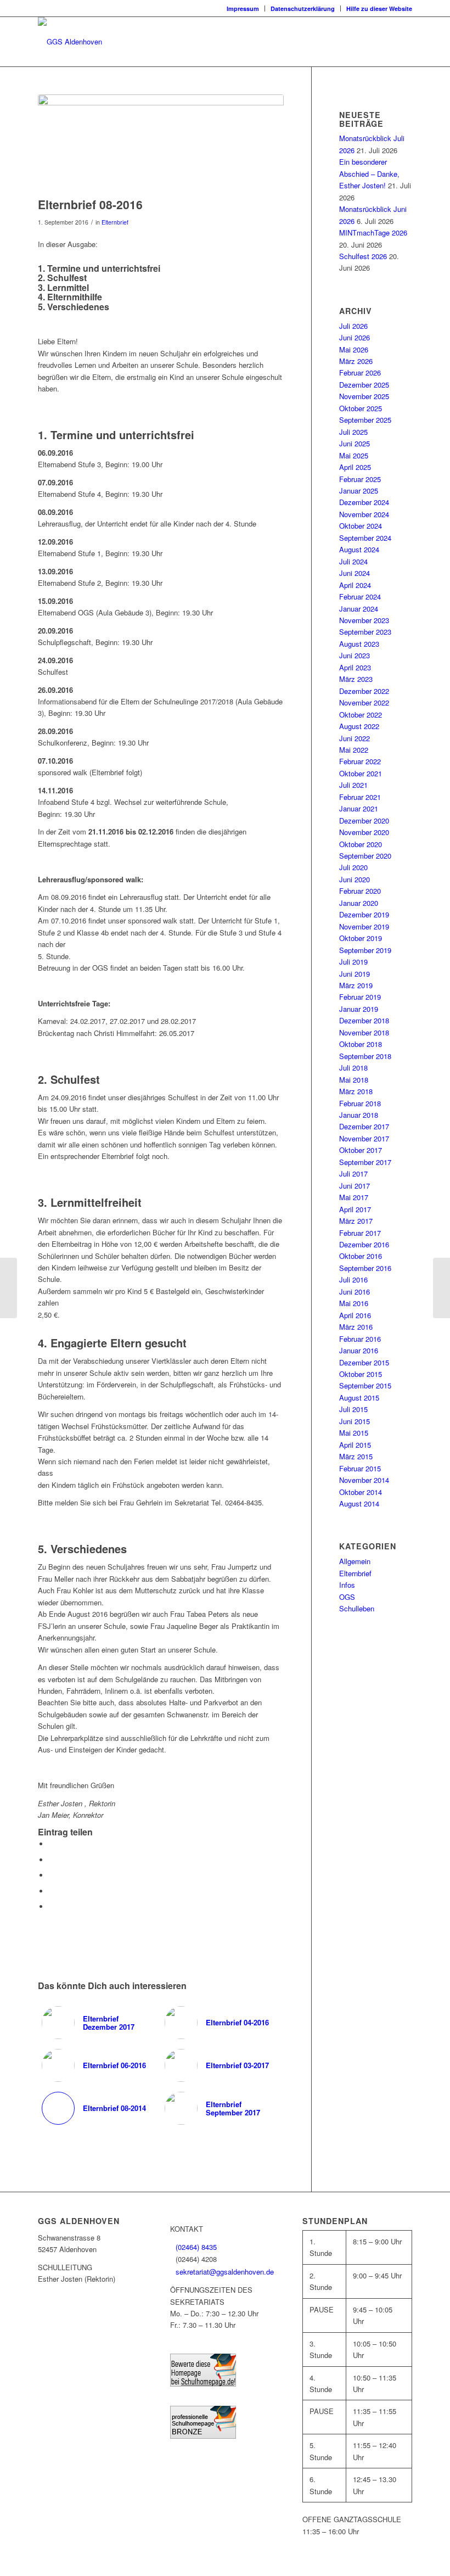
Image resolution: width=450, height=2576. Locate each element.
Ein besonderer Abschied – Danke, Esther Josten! (369, 173)
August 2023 (359, 644)
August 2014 (359, 1503)
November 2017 (364, 1138)
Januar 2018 (359, 1115)
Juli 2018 (353, 1068)
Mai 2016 (354, 1303)
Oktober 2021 (361, 773)
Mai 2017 (354, 1197)
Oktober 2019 (361, 938)
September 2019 (365, 950)
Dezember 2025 (364, 385)
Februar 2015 (360, 1468)
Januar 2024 (359, 609)
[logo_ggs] (70, 42)
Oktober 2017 (361, 1150)
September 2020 (365, 856)
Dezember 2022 (364, 691)
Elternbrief (115, 222)
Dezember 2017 (364, 1126)
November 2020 (364, 832)
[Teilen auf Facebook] (52, 1844)
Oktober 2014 (361, 1492)
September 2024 (365, 538)
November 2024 (364, 514)
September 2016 (365, 1268)
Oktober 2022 (361, 715)
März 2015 (356, 1456)
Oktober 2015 (361, 1374)
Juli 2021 (353, 785)
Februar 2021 (360, 797)
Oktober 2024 (361, 526)
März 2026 (356, 361)
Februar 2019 (360, 997)
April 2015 (355, 1445)
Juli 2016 (353, 1279)
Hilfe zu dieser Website (379, 9)
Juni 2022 (355, 738)
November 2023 (364, 620)
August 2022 (359, 726)
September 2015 (365, 1385)
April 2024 (355, 585)
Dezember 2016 (364, 1244)
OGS (347, 1597)
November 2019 (364, 926)
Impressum (243, 9)
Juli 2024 (353, 561)
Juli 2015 (353, 1409)
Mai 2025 (354, 455)
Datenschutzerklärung (303, 9)
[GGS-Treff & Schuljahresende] (9, 1288)
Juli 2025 (353, 432)
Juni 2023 (355, 655)
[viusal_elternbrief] (161, 143)
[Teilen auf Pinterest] (52, 1891)
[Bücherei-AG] (441, 1288)
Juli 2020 (353, 867)
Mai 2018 (354, 1080)
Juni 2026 (355, 337)
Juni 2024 (355, 573)
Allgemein (355, 1561)
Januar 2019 (359, 1009)
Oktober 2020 (361, 844)
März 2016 (356, 1327)
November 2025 (364, 396)
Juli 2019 (353, 962)
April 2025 (355, 467)
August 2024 (359, 549)
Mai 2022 (354, 750)
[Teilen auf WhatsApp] (52, 1875)
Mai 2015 (354, 1433)
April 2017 (355, 1209)
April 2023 (355, 667)
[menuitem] (243, 9)
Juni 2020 (355, 879)
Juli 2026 (353, 326)
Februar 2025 (360, 479)
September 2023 (365, 632)
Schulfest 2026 (363, 256)
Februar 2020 (360, 891)
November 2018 (364, 1032)
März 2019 (356, 985)
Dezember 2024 (364, 502)
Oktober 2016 (361, 1256)
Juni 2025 (355, 443)
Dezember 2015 (364, 1362)
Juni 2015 (355, 1421)
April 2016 (355, 1315)
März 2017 (356, 1221)
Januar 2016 (359, 1350)
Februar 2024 (360, 597)
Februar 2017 (360, 1233)
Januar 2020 (359, 903)
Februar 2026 (360, 373)
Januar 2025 (359, 491)
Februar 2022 (360, 761)
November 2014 (364, 1480)
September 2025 (365, 420)
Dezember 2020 (364, 821)
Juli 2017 (353, 1174)
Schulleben (357, 1608)
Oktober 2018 (361, 1044)
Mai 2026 (354, 349)
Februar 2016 (360, 1339)
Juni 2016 (355, 1292)
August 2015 (359, 1398)
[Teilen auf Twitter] (52, 1860)
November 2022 (364, 702)
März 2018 (356, 1091)
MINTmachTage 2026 (373, 233)
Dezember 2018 (364, 1020)
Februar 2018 (360, 1103)
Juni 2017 (355, 1186)
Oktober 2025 (361, 408)
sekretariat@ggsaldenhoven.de (225, 2272)
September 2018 (365, 1056)
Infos (347, 1585)
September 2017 (365, 1162)
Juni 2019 (355, 974)
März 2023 (356, 679)
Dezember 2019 (364, 914)
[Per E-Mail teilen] (52, 1906)
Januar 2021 (359, 808)
